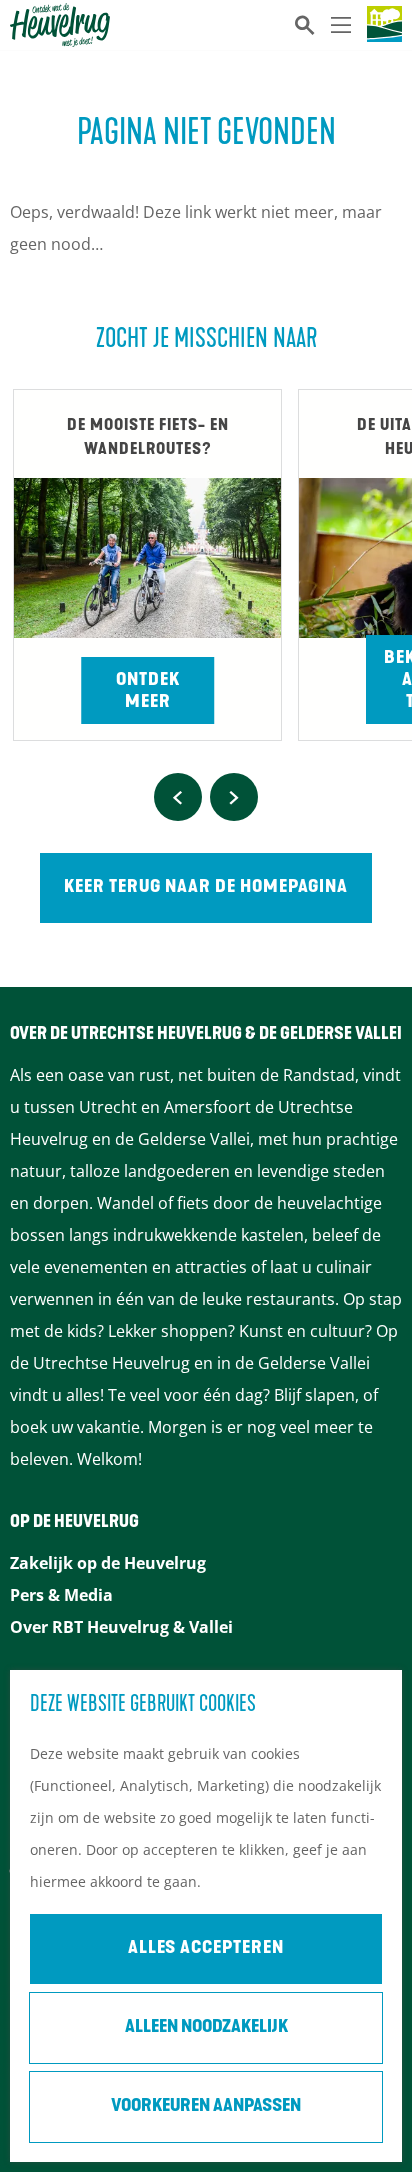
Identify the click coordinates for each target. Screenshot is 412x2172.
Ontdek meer (148, 692)
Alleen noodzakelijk (206, 2028)
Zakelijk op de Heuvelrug (108, 1563)
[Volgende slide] (234, 797)
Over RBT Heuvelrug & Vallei (121, 1627)
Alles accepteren (206, 1949)
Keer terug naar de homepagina (206, 888)
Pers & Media (61, 1595)
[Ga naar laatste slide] (178, 797)
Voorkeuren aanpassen (206, 2107)
